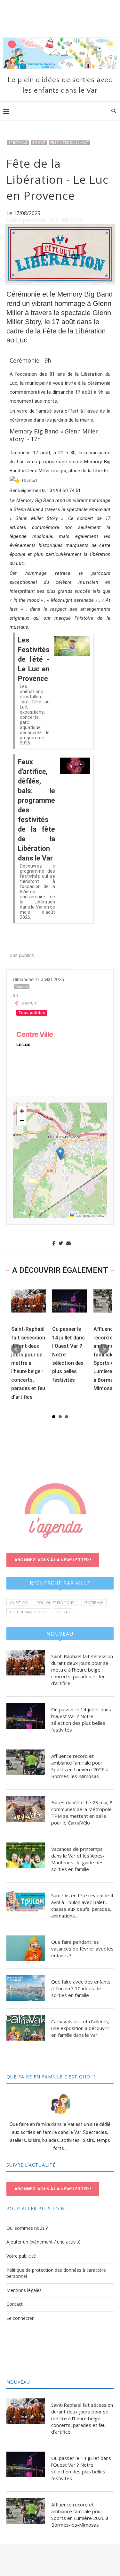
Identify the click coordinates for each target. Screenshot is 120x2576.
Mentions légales (24, 2290)
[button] (60, 1154)
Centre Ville (35, 1034)
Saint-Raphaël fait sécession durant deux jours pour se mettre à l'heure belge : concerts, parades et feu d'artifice (28, 1363)
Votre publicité (21, 2256)
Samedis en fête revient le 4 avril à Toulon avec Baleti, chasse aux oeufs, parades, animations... (82, 1905)
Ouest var (19, 1603)
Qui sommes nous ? (27, 2228)
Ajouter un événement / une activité (44, 2242)
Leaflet (78, 1216)
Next (104, 1349)
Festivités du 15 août (70, 143)
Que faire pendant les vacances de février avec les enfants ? (82, 1949)
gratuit (39, 143)
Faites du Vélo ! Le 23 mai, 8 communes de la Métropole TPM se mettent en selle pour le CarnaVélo (82, 1812)
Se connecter (20, 2318)
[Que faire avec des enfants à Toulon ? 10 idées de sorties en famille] (26, 1988)
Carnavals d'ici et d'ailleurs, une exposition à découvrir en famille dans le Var (80, 2028)
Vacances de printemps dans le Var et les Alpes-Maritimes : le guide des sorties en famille (78, 1859)
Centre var (93, 1603)
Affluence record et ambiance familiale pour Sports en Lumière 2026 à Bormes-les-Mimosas (80, 1766)
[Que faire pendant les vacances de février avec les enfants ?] (26, 1948)
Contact (15, 2304)
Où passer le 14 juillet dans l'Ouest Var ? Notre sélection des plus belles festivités (81, 1720)
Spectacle (18, 143)
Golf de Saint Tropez (29, 1612)
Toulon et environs (56, 1603)
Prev (16, 1349)
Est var (64, 1612)
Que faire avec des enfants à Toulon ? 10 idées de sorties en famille (81, 1988)
